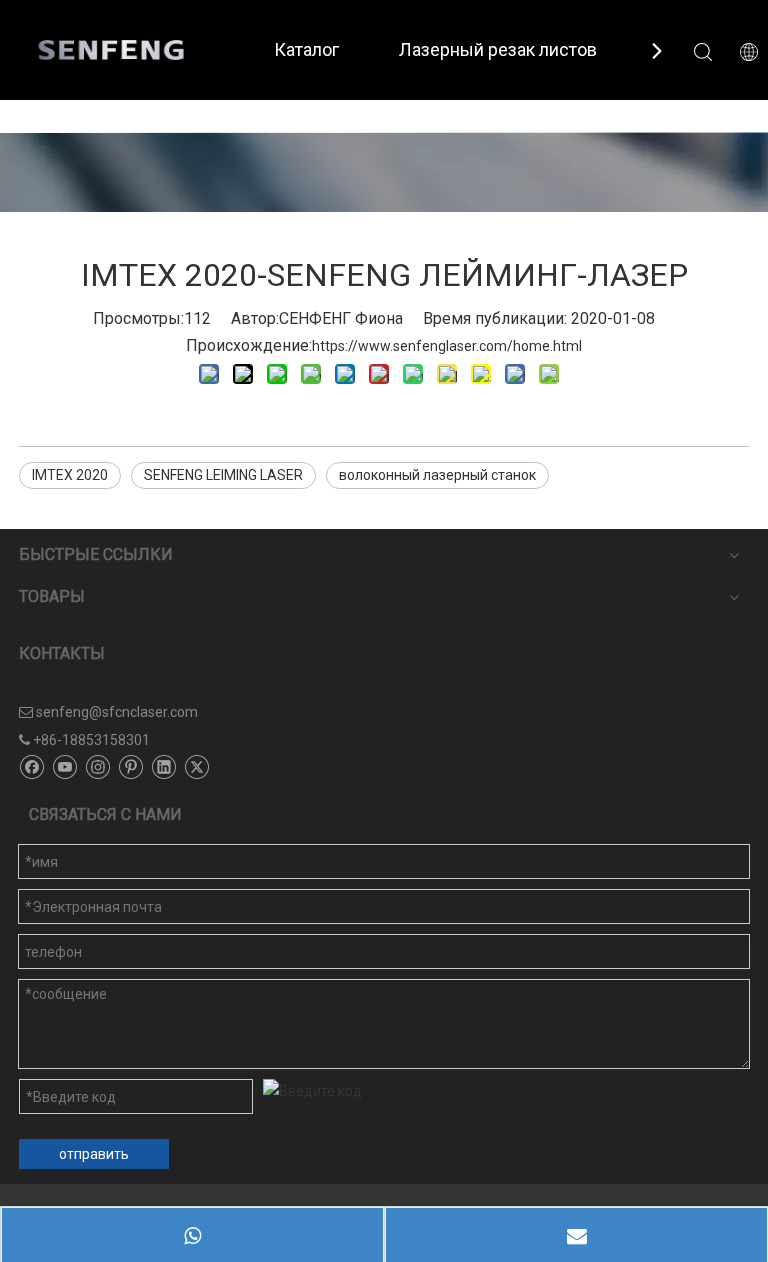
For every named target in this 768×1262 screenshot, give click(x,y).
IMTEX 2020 (70, 475)
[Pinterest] (130, 767)
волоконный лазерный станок (437, 475)
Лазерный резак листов (498, 49)
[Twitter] (196, 767)
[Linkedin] (163, 767)
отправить (94, 1154)
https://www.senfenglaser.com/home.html (447, 346)
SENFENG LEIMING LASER (223, 475)
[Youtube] (64, 767)
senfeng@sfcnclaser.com (117, 712)
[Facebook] (31, 767)
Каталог (306, 49)
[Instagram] (97, 767)
